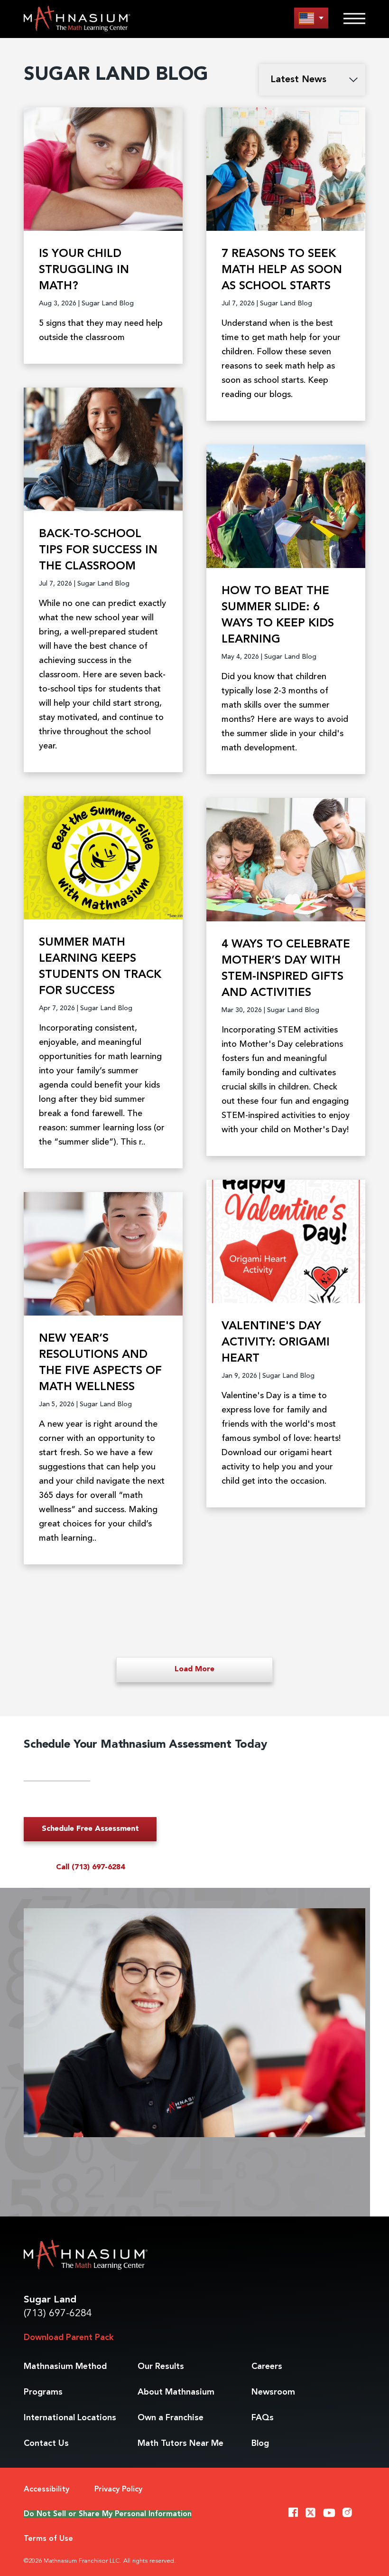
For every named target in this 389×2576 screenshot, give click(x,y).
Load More (194, 1669)
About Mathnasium (176, 2392)
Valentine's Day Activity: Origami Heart (276, 1343)
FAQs (263, 2418)
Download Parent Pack (69, 2338)
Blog (260, 2443)
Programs (43, 2392)
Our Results (161, 2367)
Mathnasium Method (65, 2367)
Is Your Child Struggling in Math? (84, 270)
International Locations (70, 2418)
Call (90, 1867)
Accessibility (46, 2490)
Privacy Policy (118, 2490)
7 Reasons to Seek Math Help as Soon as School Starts (282, 270)
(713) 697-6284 (58, 2314)
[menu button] (311, 18)
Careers (267, 2367)
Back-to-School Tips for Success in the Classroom (98, 550)
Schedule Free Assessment (90, 1829)
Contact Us (46, 2443)
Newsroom (273, 2392)
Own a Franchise (171, 2418)
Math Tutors (181, 2443)
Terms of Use (48, 2539)
